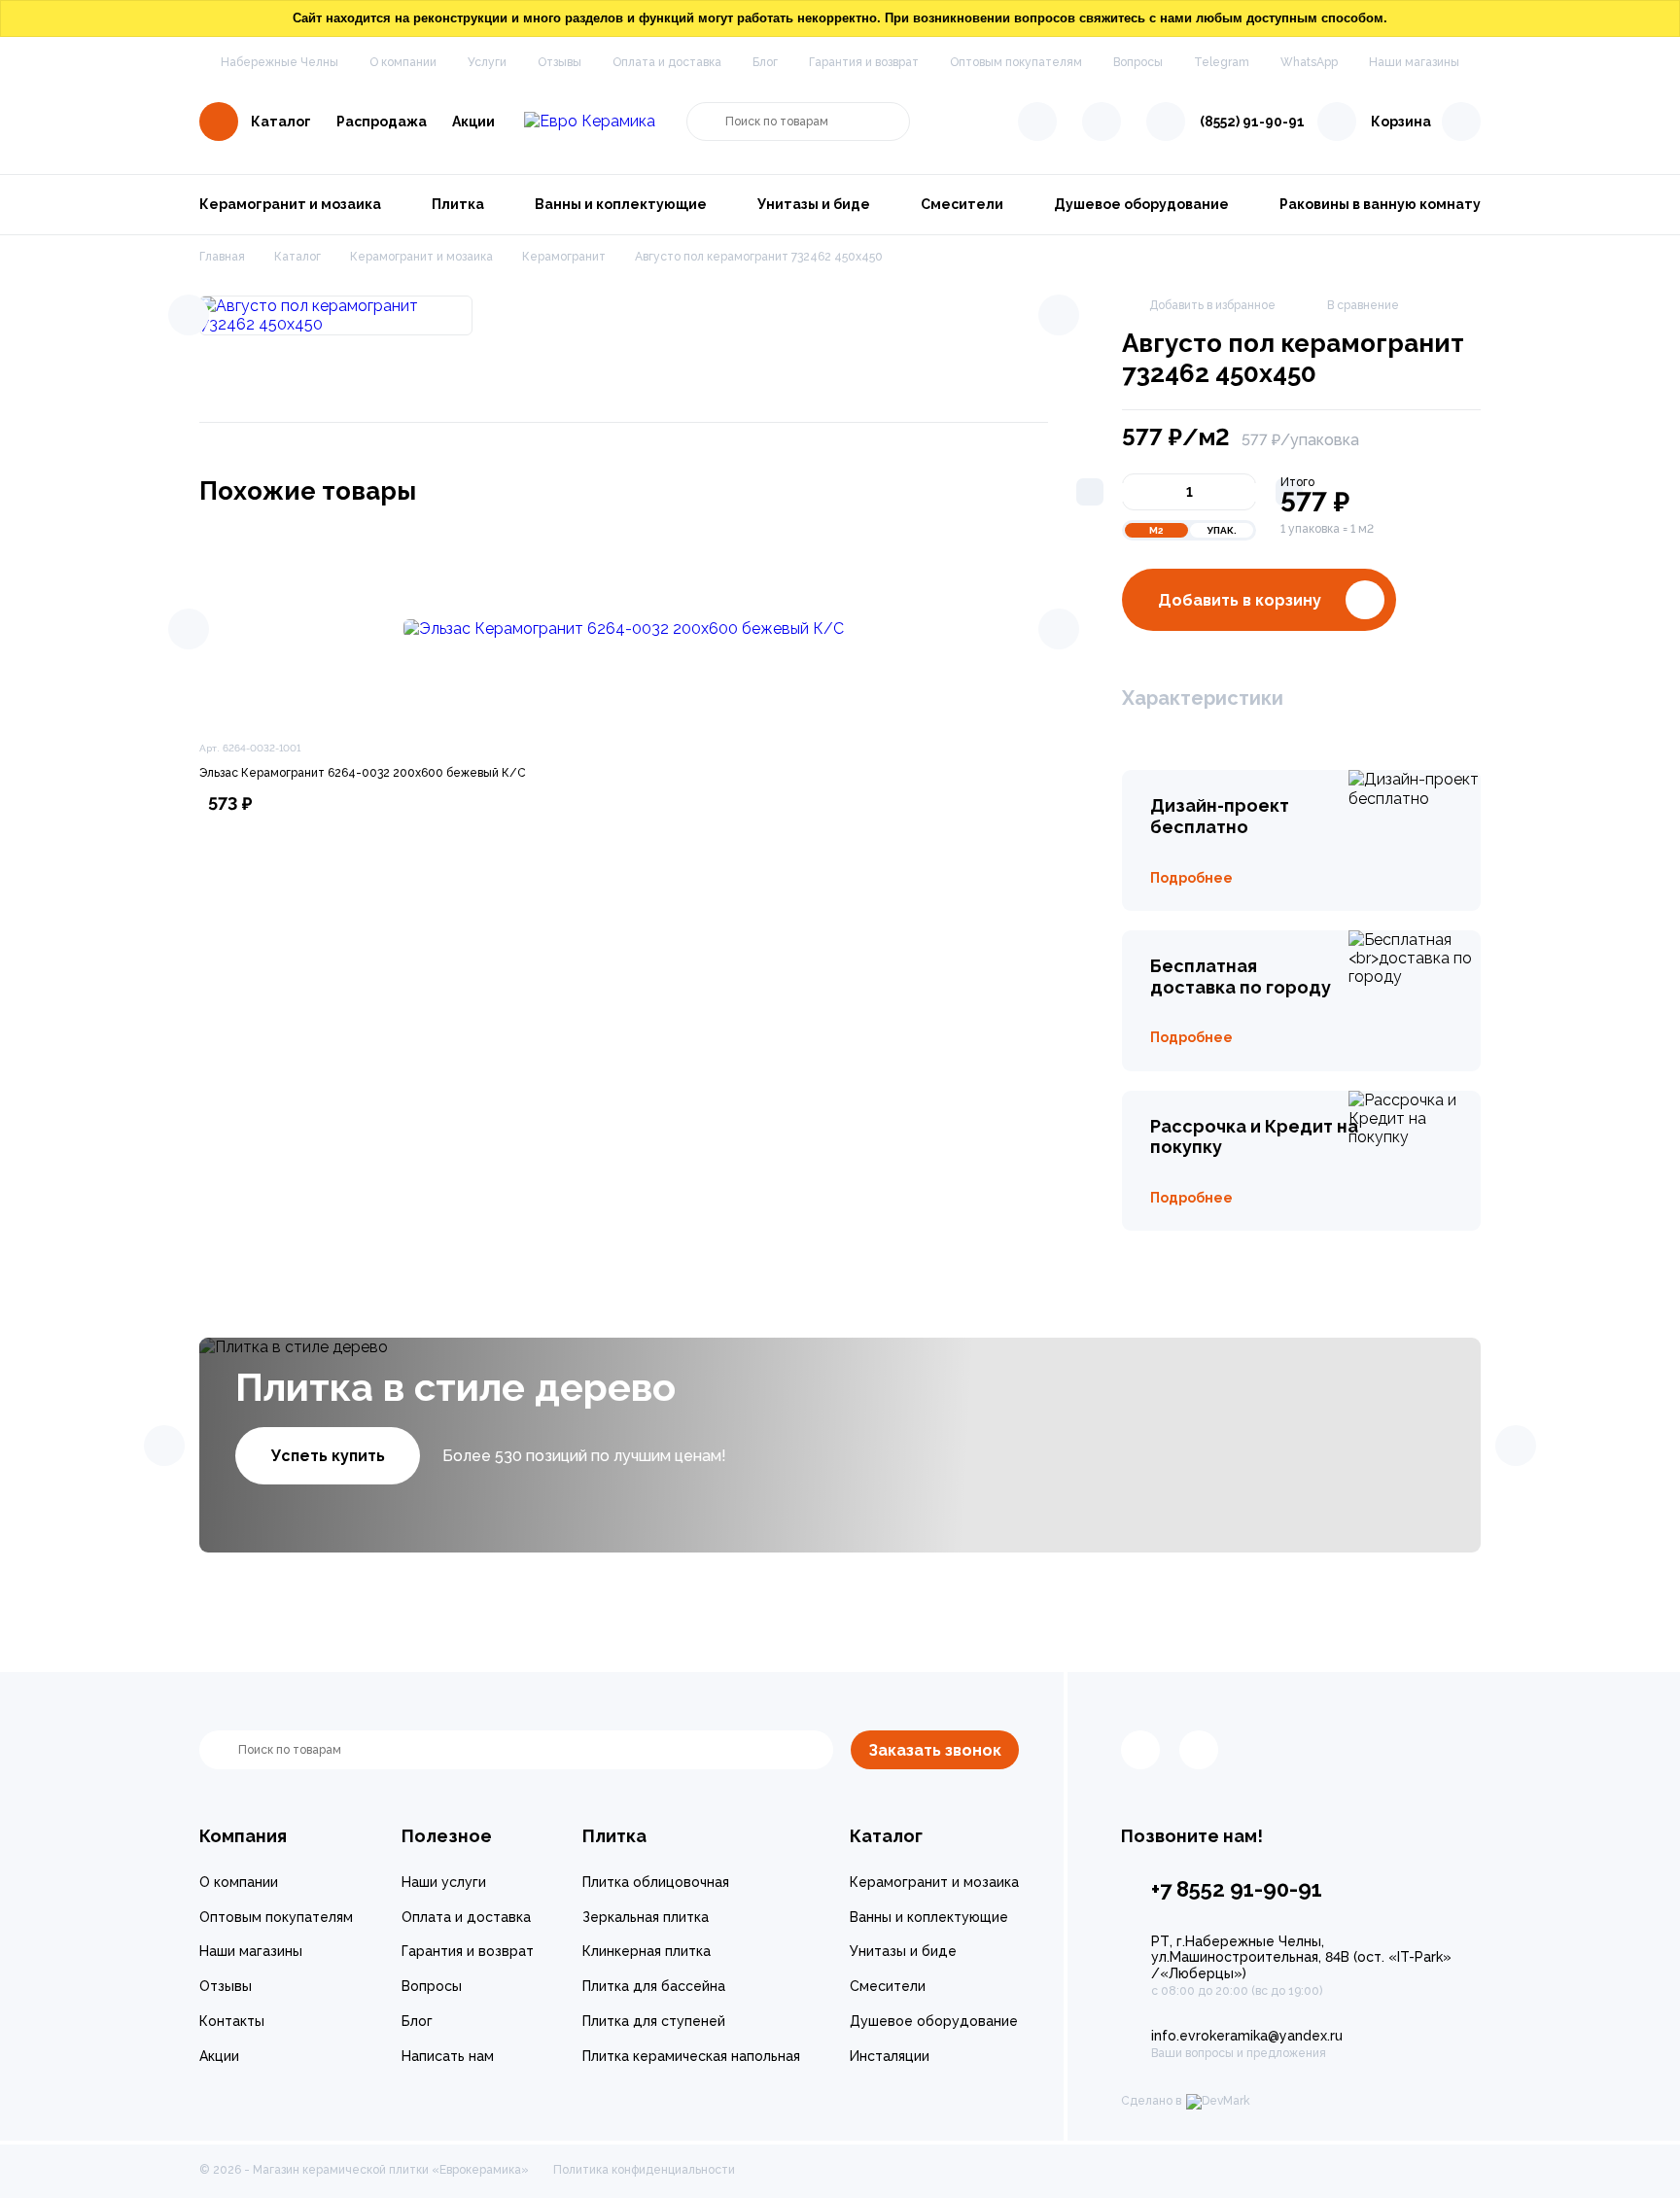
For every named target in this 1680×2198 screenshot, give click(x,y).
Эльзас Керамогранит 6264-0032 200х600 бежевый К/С (363, 773)
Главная (222, 257)
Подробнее (1191, 878)
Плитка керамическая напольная (691, 2056)
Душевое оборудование (1141, 204)
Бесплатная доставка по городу (1241, 977)
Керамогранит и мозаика (290, 204)
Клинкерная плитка (647, 1951)
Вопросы (1138, 62)
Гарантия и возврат (864, 62)
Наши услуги (444, 1882)
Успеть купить (328, 1456)
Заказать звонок (935, 1750)
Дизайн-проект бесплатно (1220, 816)
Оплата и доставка (667, 62)
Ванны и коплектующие (621, 204)
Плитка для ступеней (654, 2021)
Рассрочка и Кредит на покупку (1254, 1137)
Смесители (962, 204)
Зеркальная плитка (646, 1917)
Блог (765, 62)
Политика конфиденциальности (644, 2170)
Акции (473, 122)
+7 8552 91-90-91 (1237, 1889)
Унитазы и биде (814, 204)
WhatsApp (1309, 62)
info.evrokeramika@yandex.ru (1247, 2036)
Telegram (1222, 62)
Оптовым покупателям (1016, 62)
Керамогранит (564, 257)
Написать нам (448, 2056)
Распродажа (382, 122)
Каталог (281, 122)
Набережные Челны (280, 62)
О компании (403, 62)
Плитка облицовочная (656, 1882)
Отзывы (560, 62)
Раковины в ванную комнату (1380, 204)
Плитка (458, 204)
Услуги (487, 62)
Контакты (232, 2021)
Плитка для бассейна (654, 1986)
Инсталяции (890, 2056)
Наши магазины (1414, 62)
